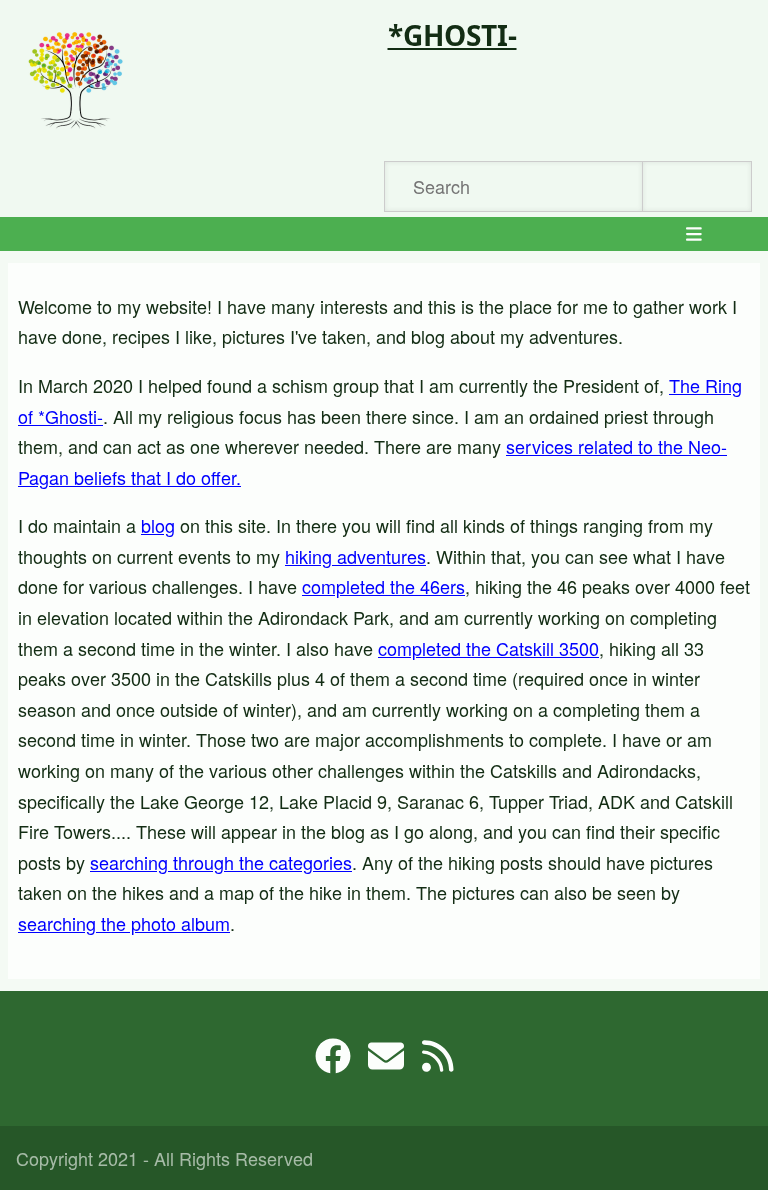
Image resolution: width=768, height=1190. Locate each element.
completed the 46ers (383, 586)
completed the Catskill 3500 (488, 648)
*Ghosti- (452, 35)
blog (158, 525)
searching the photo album (124, 923)
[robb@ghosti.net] (386, 1062)
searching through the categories (221, 862)
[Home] (76, 80)
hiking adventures (355, 556)
